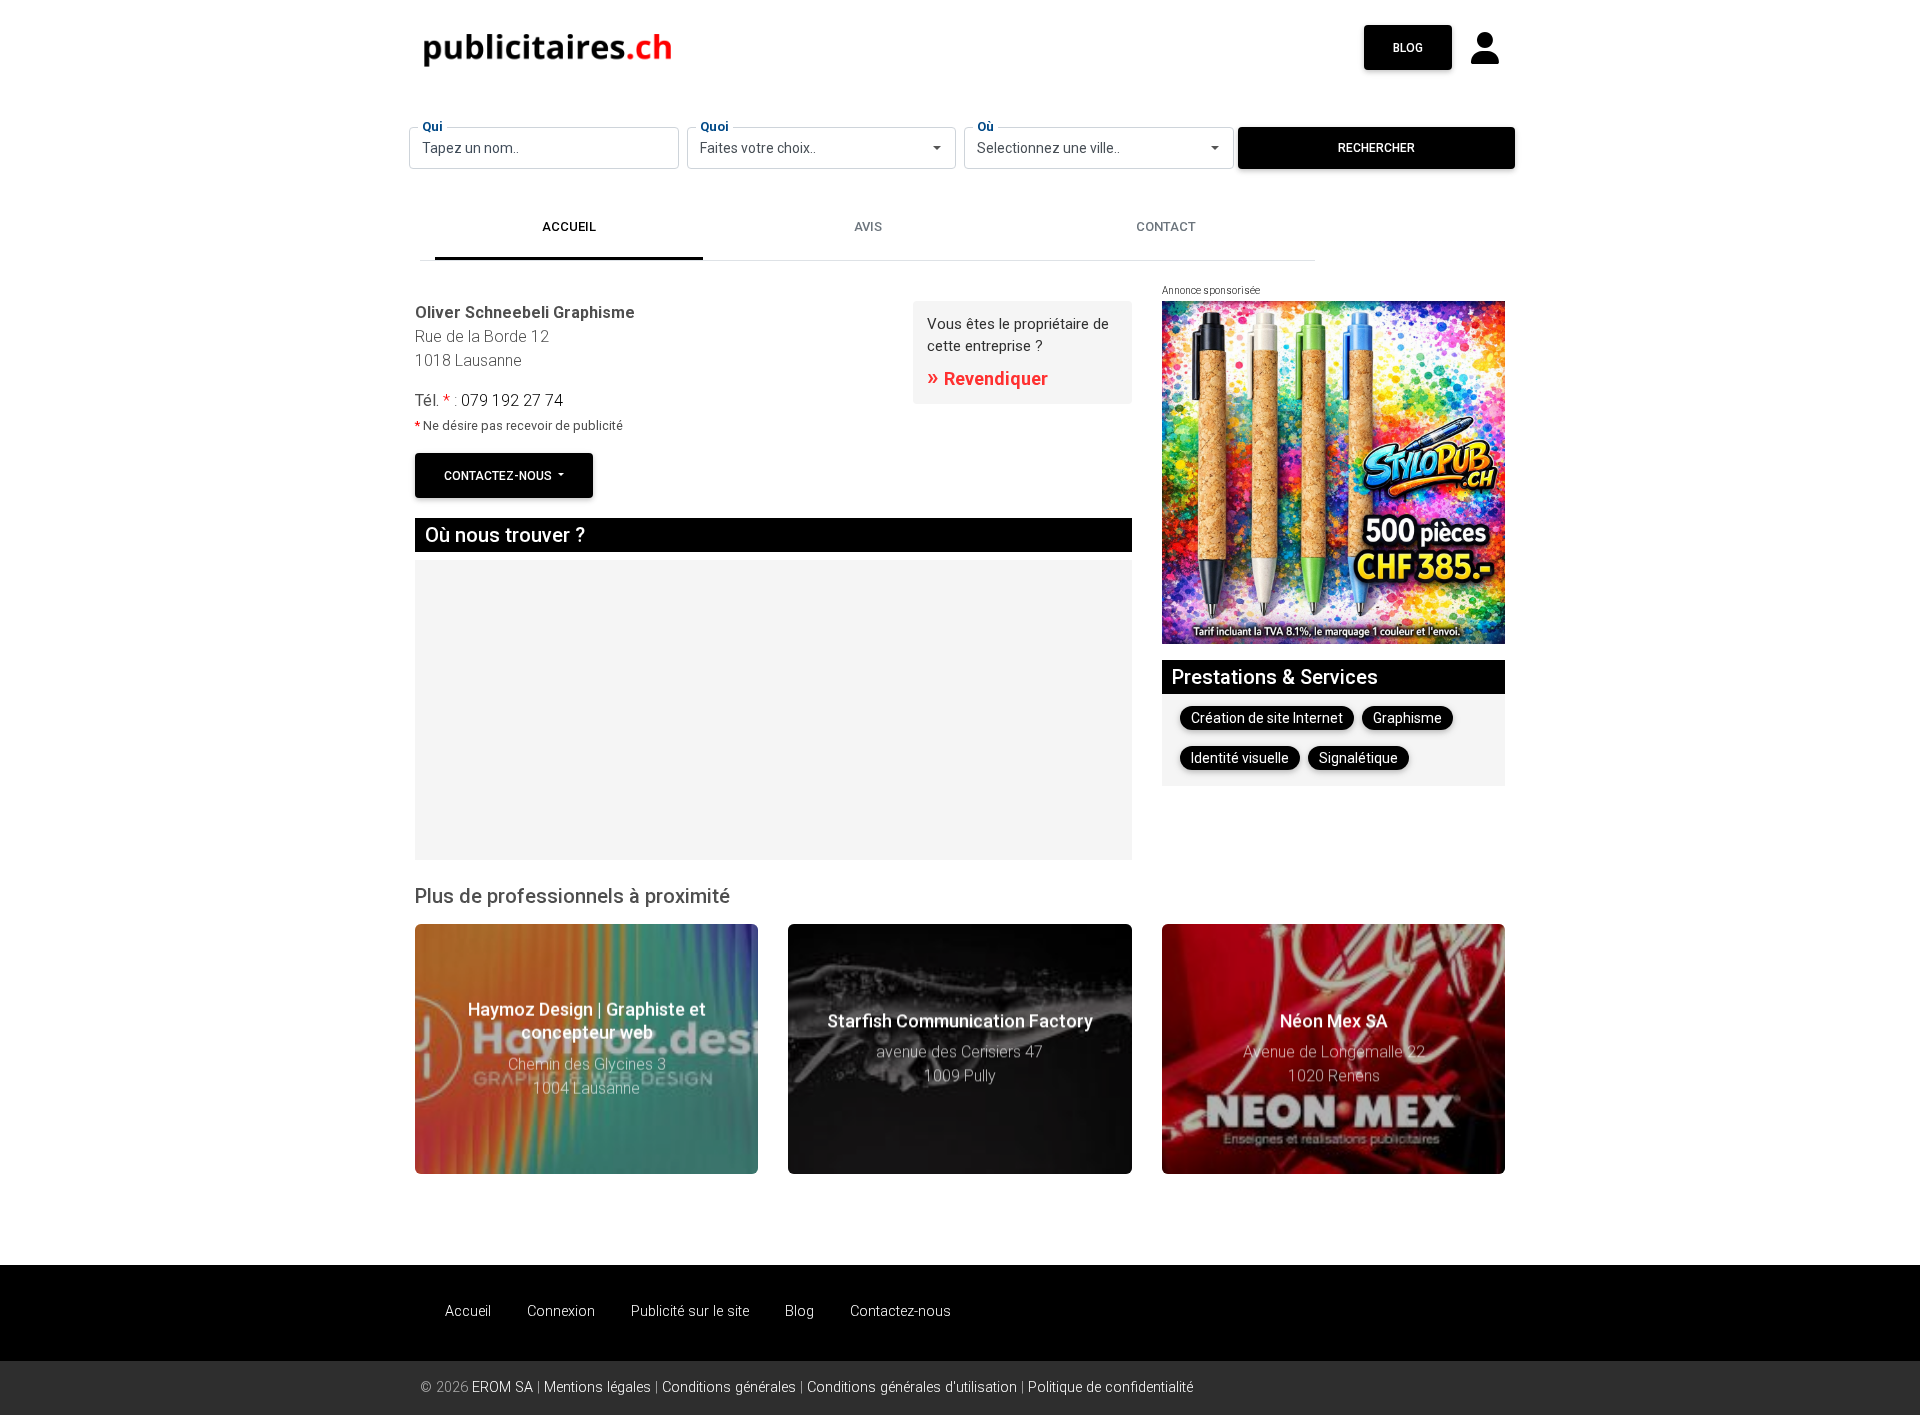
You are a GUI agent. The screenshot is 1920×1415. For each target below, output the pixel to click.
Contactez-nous (499, 476)
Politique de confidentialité (1110, 1387)
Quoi (714, 126)
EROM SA (502, 1387)
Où (985, 126)
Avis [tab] (868, 226)
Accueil (468, 1311)
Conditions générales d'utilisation (912, 1387)
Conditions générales (729, 1387)
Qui (432, 126)
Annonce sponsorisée (1211, 290)
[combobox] (822, 148)
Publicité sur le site (690, 1311)
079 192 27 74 (512, 400)
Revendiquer (987, 378)
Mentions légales (597, 1387)
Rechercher (1376, 148)
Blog (1408, 48)
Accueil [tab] (569, 226)
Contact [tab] (1166, 226)
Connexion (561, 1311)
